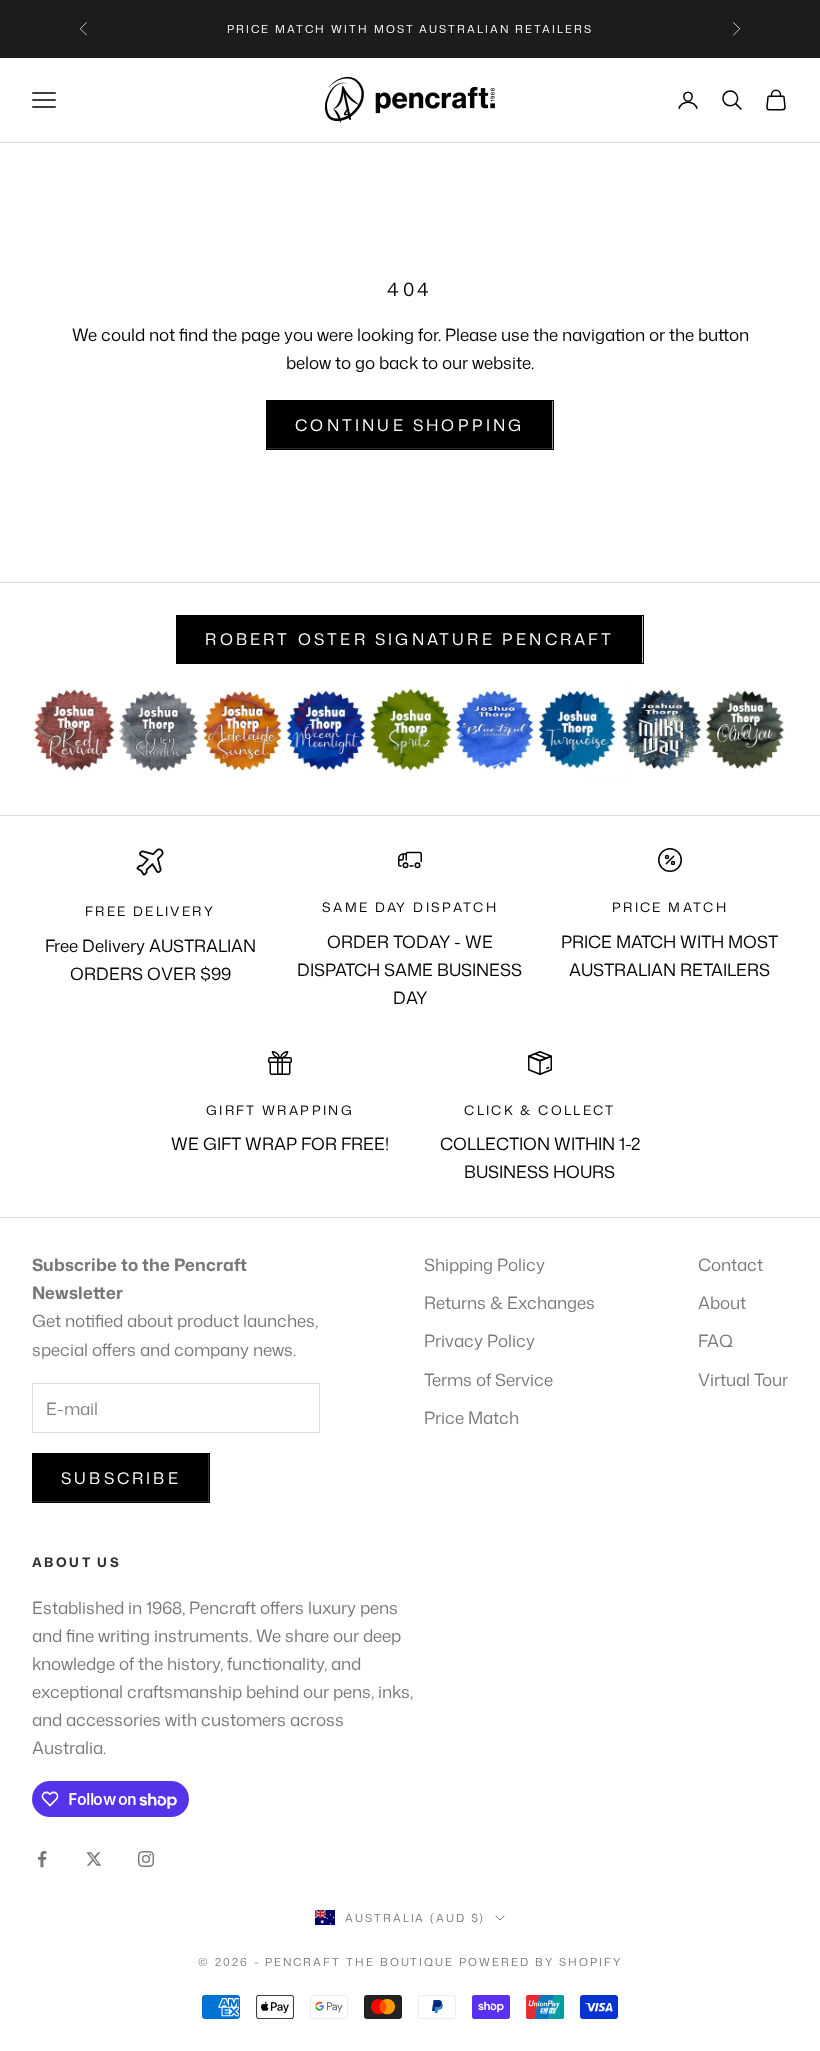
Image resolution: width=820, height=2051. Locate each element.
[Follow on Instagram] (146, 1859)
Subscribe (121, 1478)
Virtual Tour (743, 1379)
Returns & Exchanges (509, 1302)
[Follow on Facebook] (42, 1859)
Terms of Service (488, 1379)
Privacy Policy (479, 1340)
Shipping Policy (484, 1264)
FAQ (715, 1340)
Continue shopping (409, 425)
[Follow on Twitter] (94, 1859)
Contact (730, 1264)
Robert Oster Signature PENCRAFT (409, 639)
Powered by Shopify (540, 1962)
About (722, 1302)
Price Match (471, 1417)
